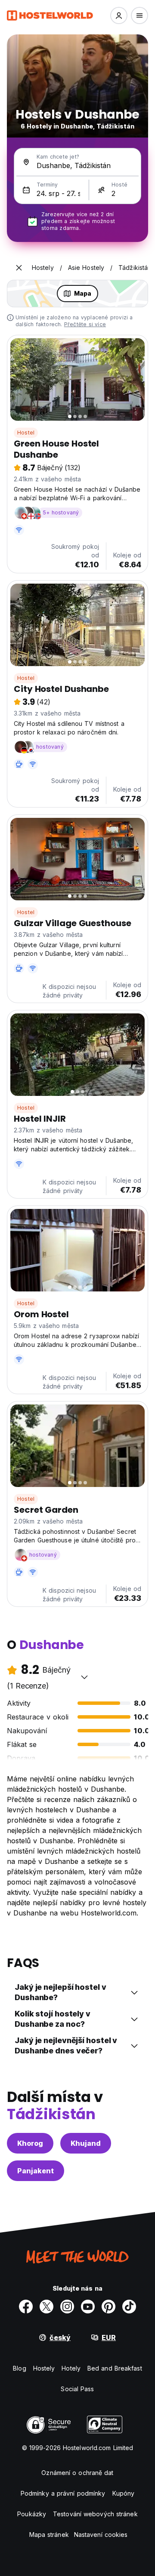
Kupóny (124, 2493)
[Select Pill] (119, 15)
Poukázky (32, 2514)
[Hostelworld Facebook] (26, 2307)
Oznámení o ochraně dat (77, 2473)
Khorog (30, 2143)
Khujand (86, 2143)
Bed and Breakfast (115, 2368)
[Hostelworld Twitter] (46, 2307)
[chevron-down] (84, 1677)
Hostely (44, 2368)
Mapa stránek (49, 2535)
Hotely (71, 2368)
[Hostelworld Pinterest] (108, 2307)
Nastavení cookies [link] (101, 2535)
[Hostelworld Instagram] (67, 2307)
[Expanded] (19, 268)
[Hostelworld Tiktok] (129, 2307)
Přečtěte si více (85, 324)
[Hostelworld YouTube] (88, 2307)
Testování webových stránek (95, 2514)
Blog (19, 2368)
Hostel (26, 433)
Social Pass (77, 2389)
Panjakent (36, 2171)
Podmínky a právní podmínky (63, 2493)
